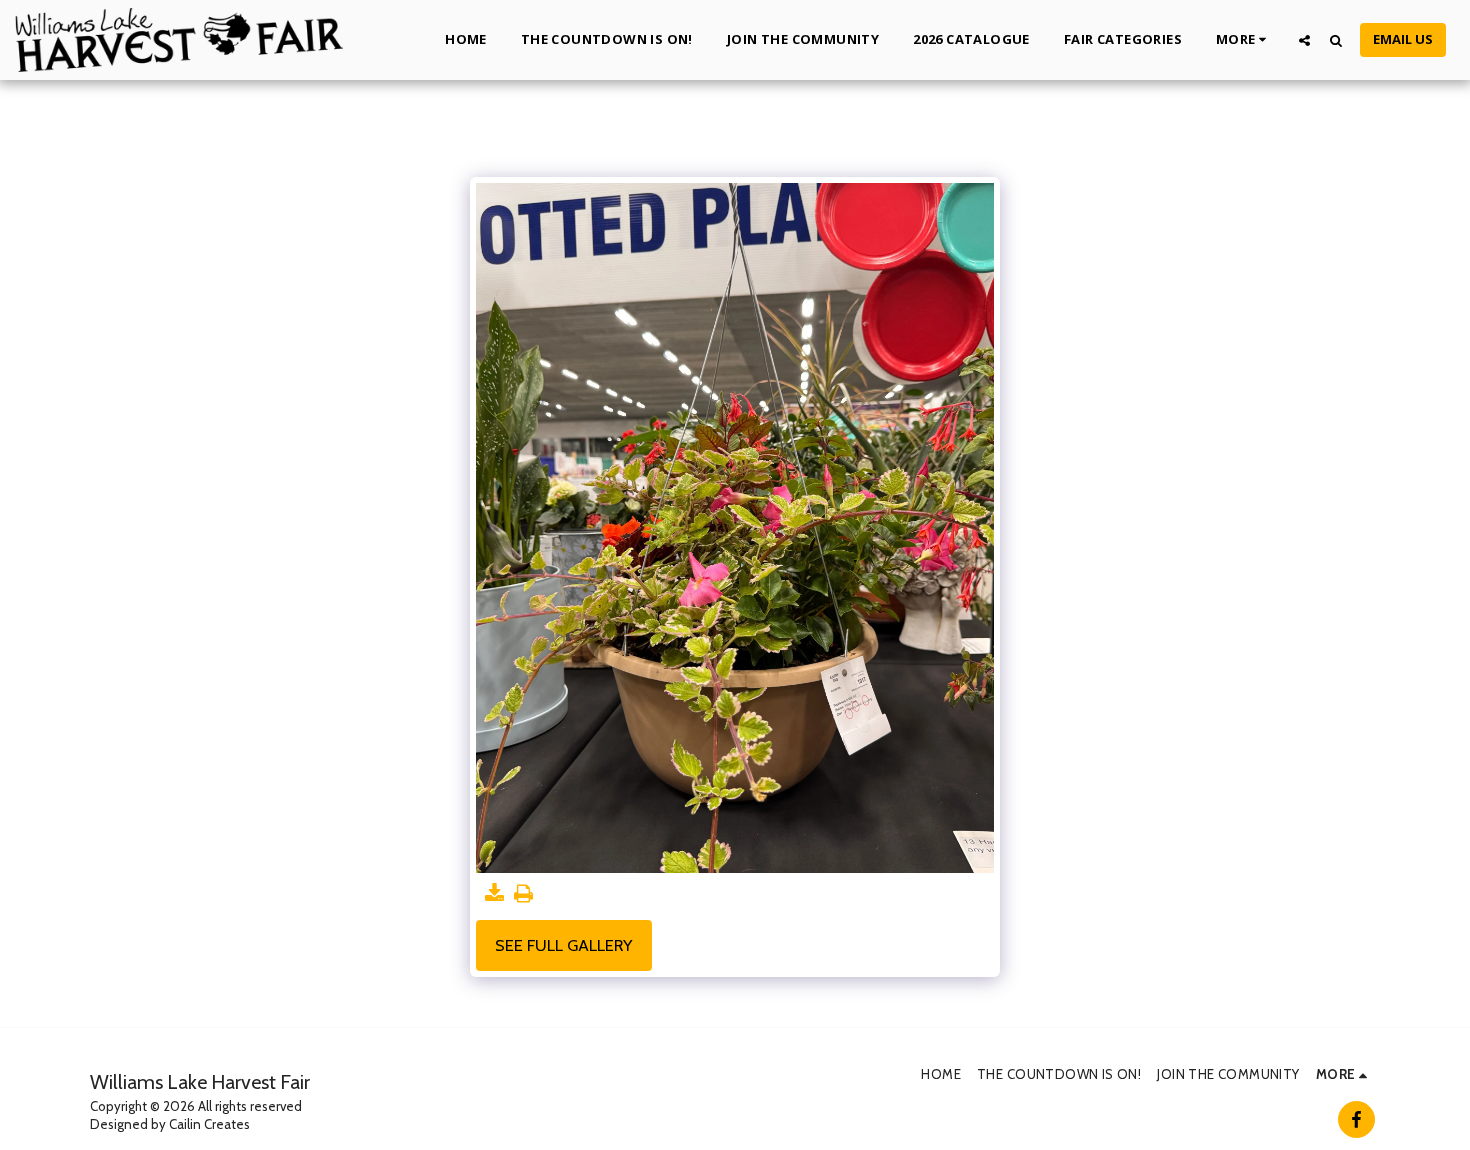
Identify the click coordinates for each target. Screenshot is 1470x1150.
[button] (1304, 40)
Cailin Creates (209, 1124)
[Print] (523, 894)
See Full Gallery (563, 945)
